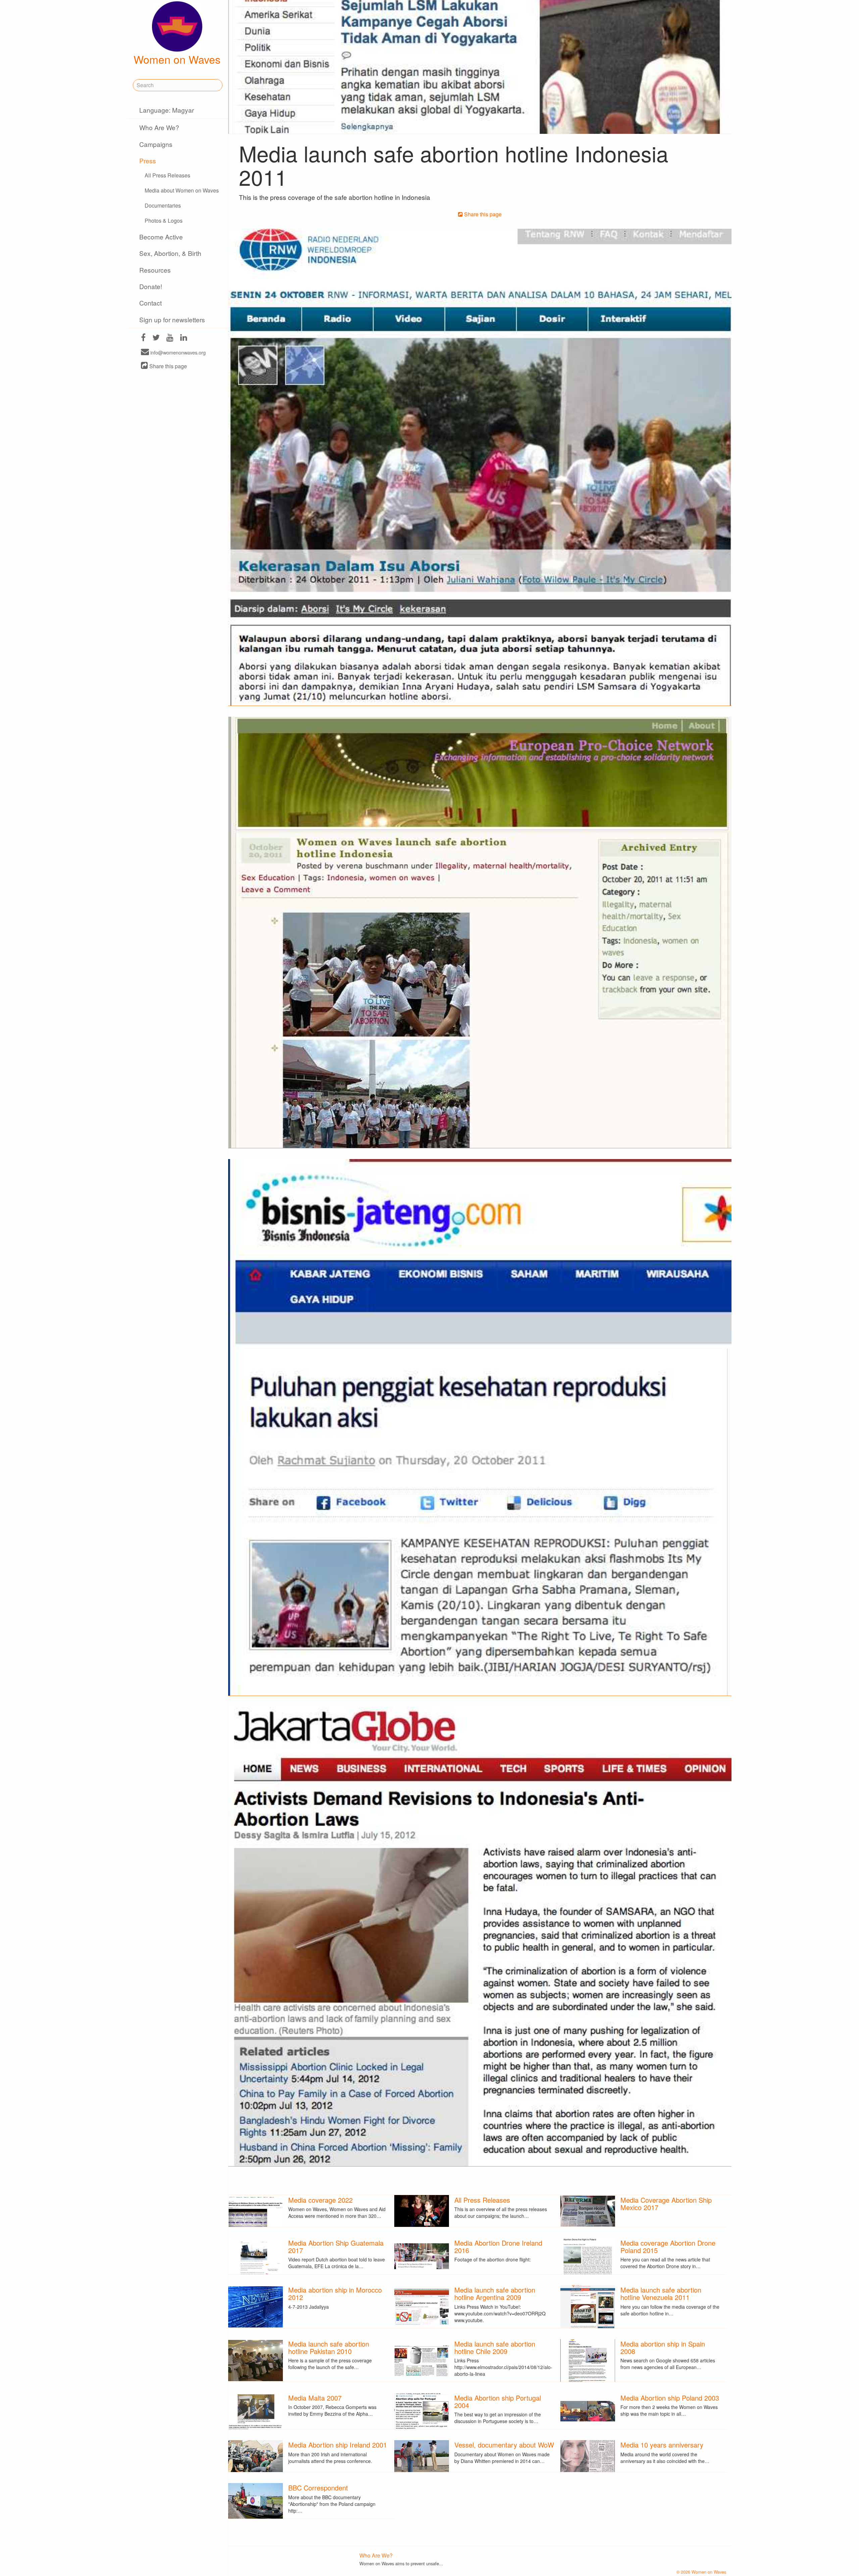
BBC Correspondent (318, 2488)
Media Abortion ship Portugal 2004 (498, 2401)
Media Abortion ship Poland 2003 (670, 2398)
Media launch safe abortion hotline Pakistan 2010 (329, 2347)
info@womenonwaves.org (177, 352)
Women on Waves (177, 59)
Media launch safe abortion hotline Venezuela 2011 (661, 2293)
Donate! (151, 286)
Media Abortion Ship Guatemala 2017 (336, 2246)
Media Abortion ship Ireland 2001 (338, 2445)
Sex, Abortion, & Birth (170, 253)
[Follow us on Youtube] (170, 338)
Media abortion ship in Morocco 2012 (335, 2293)
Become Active (161, 237)
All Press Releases (167, 175)
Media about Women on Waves (182, 190)
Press (148, 160)
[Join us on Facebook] (143, 338)
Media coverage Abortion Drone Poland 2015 (668, 2246)
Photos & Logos (164, 221)
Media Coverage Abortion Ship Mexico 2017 (666, 2204)
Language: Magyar (167, 110)
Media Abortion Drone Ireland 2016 (498, 2246)
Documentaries (163, 205)
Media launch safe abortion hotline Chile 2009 (495, 2347)
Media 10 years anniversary (662, 2445)
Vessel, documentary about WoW (504, 2445)
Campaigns (156, 144)
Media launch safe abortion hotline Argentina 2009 (495, 2293)
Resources (155, 270)
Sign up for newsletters (172, 319)
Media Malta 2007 (315, 2398)
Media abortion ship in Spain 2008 (663, 2347)
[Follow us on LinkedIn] (184, 338)
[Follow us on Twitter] (156, 338)
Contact (150, 303)
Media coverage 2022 (320, 2200)
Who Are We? (159, 127)
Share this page (167, 366)
